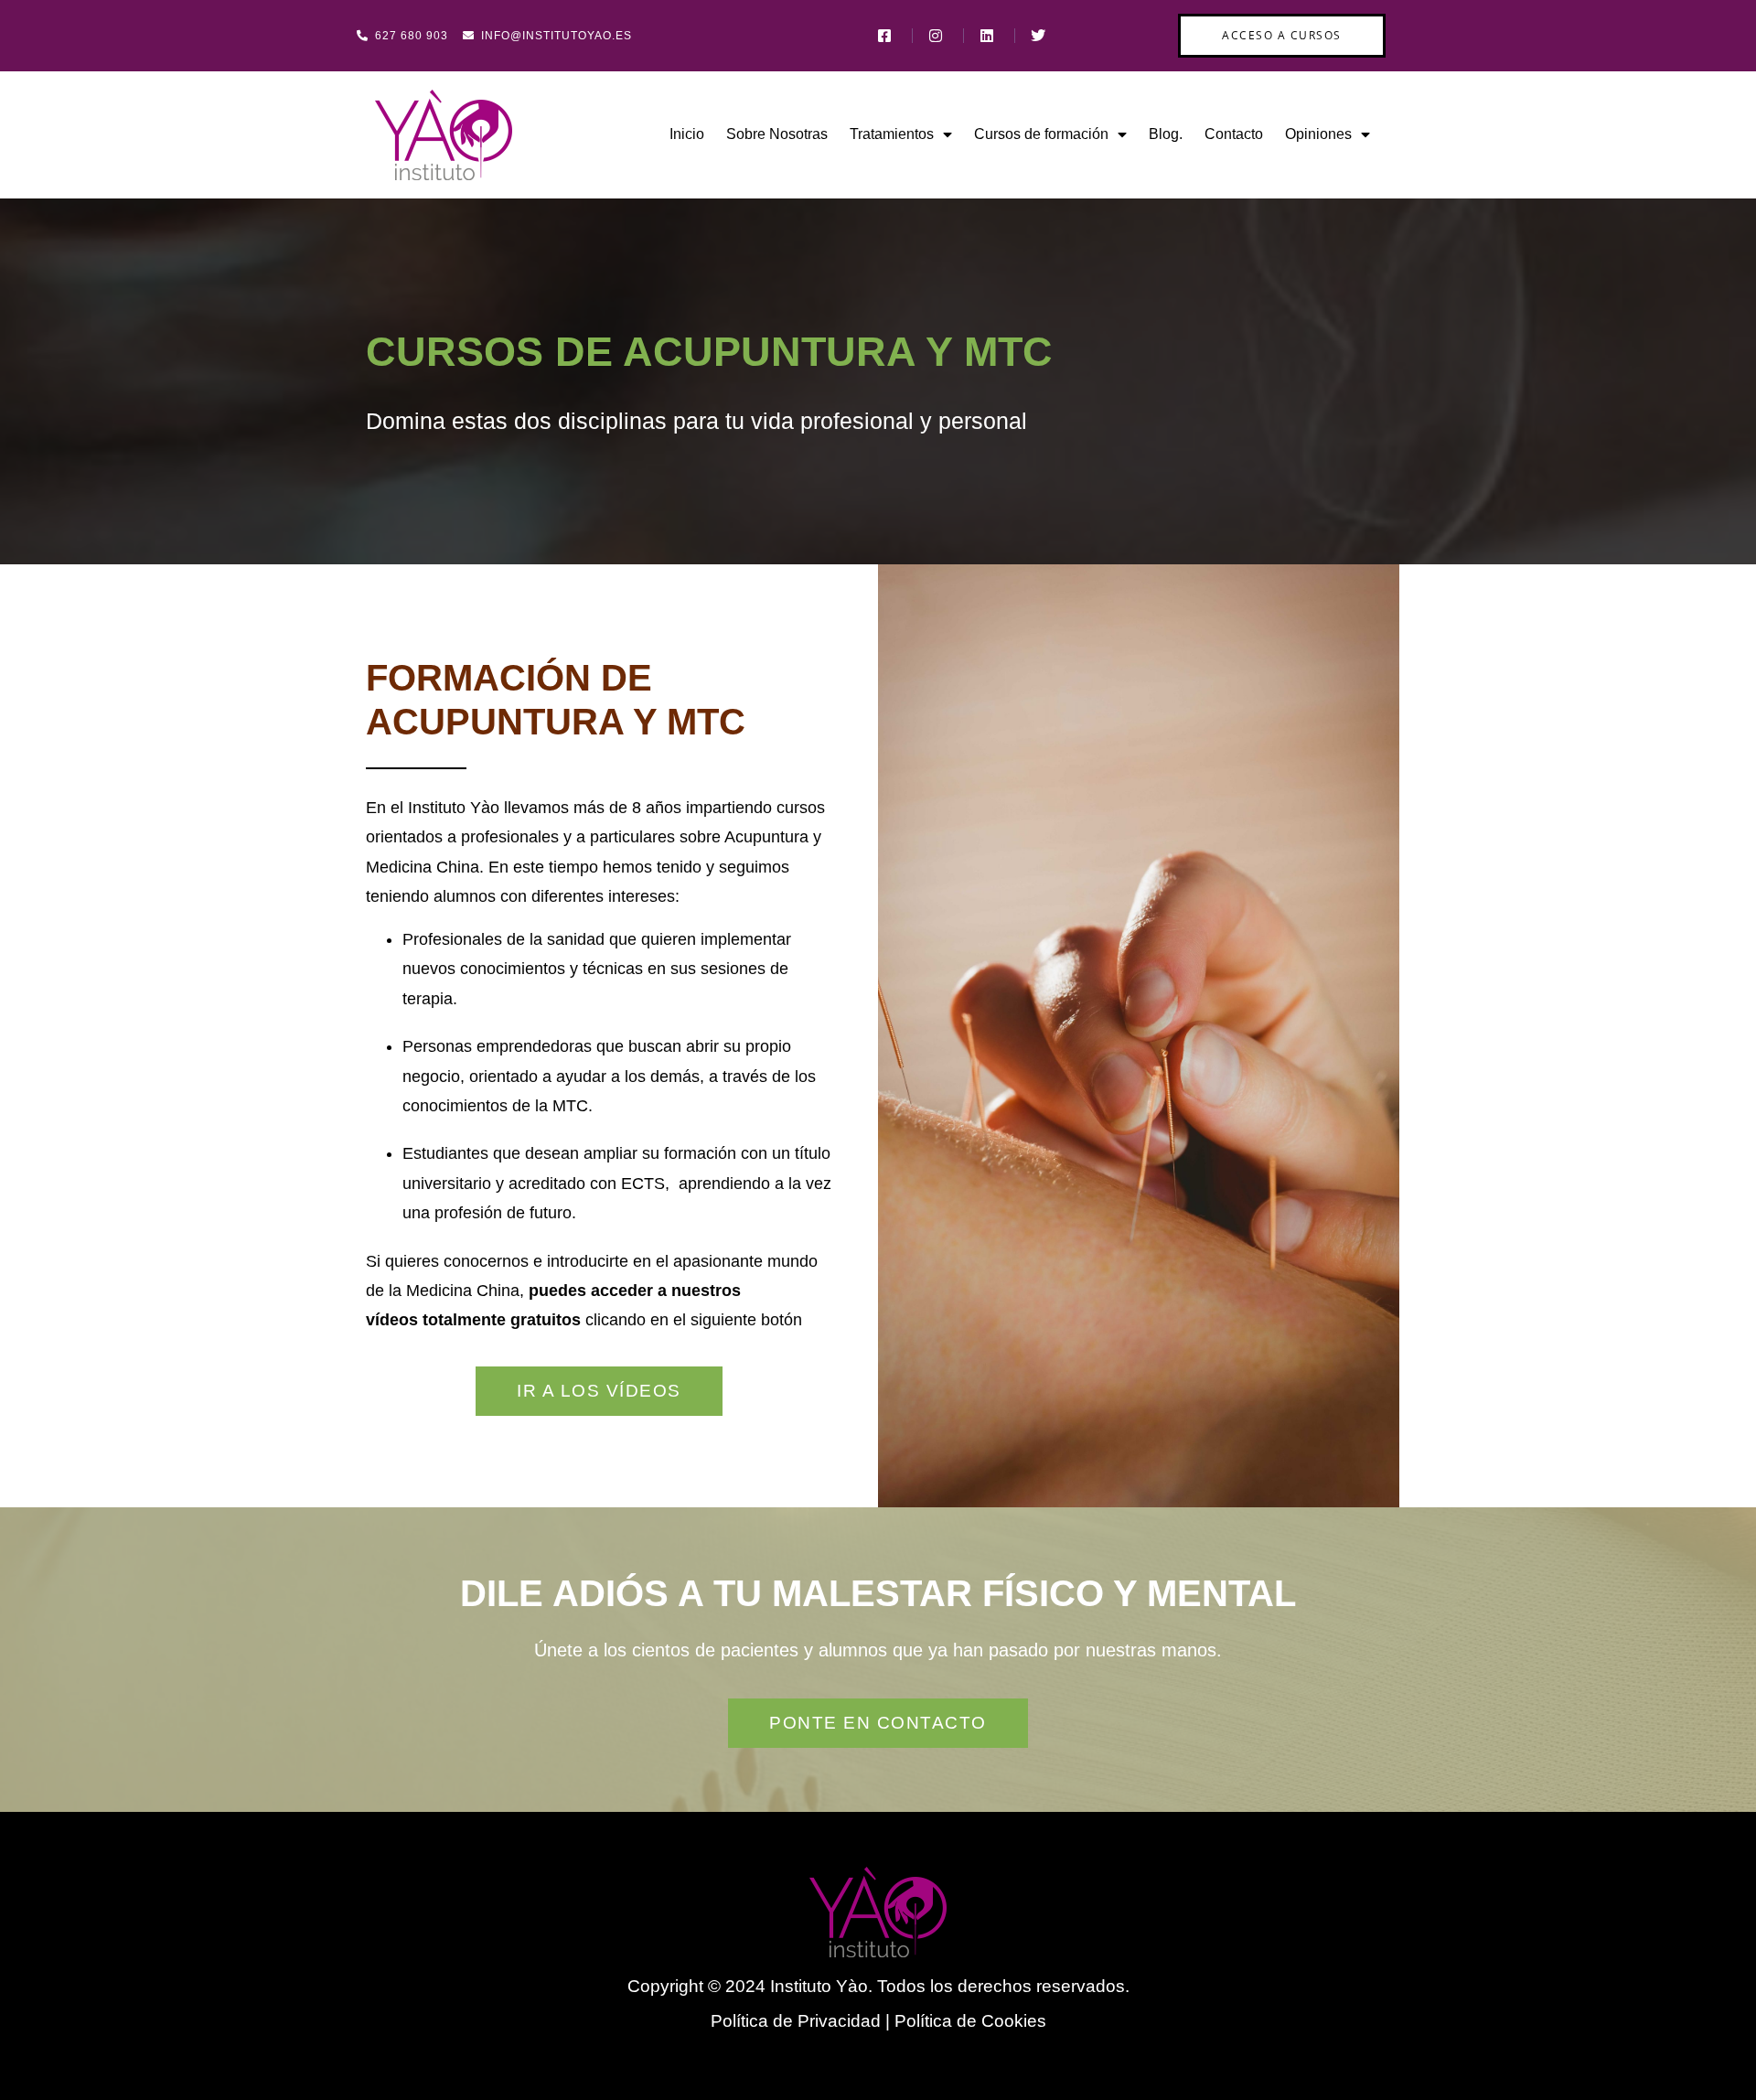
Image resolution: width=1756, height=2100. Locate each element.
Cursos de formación (1041, 134)
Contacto (1234, 134)
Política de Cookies (970, 2021)
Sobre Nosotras (777, 134)
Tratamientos (892, 134)
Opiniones (1318, 134)
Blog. (1166, 134)
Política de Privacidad (796, 2021)
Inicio (687, 134)
